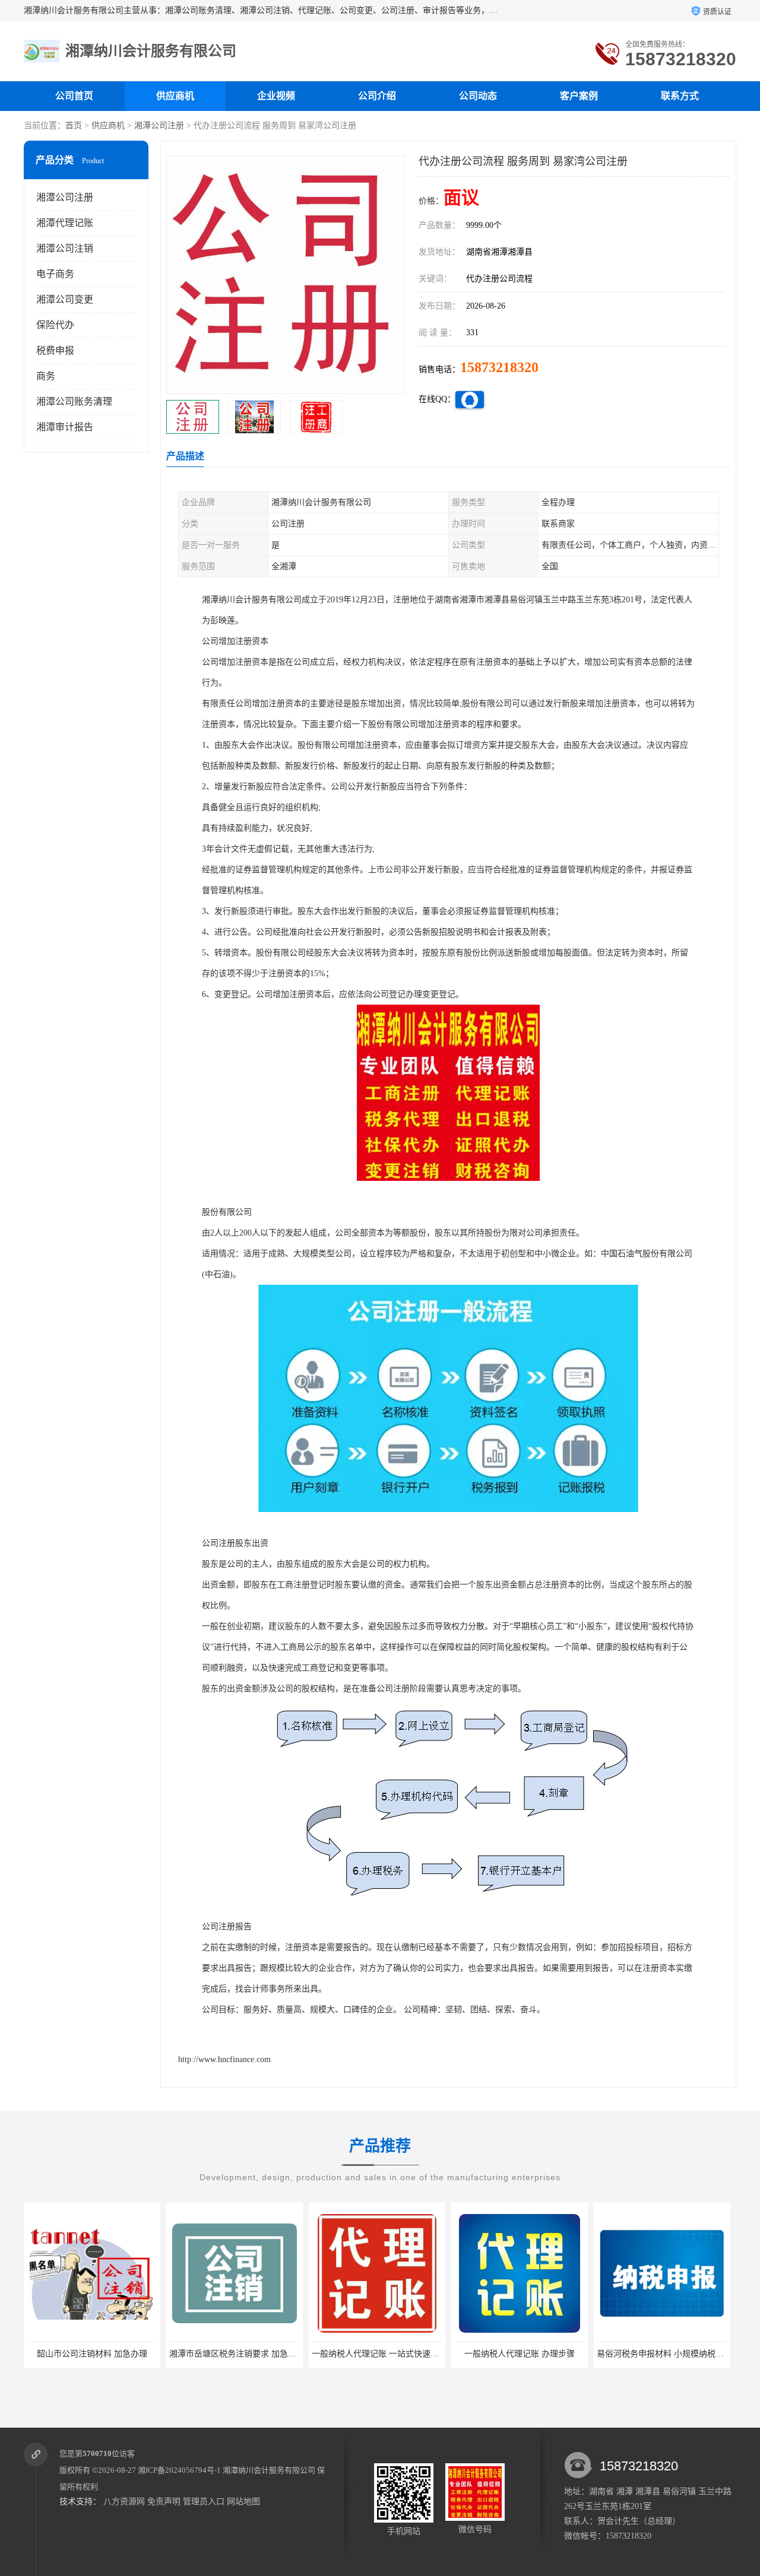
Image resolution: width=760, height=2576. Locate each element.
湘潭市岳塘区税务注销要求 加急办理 (94, 2354)
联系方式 (680, 96)
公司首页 (74, 96)
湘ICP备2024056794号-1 (179, 2470)
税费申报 (55, 350)
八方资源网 (124, 2502)
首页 (74, 126)
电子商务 (55, 274)
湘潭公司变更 (65, 299)
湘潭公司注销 (65, 248)
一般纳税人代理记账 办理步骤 (377, 2354)
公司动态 (478, 96)
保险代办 (55, 325)
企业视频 (276, 96)
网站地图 (243, 2502)
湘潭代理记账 (65, 223)
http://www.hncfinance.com (224, 2059)
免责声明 (164, 2502)
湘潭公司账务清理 (74, 401)
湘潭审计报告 (65, 427)
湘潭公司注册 (159, 126)
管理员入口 (204, 2502)
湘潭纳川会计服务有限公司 (269, 2470)
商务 (46, 376)
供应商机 (175, 96)
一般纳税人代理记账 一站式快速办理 (237, 2354)
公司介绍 (377, 96)
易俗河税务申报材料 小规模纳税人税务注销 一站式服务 (556, 2354)
